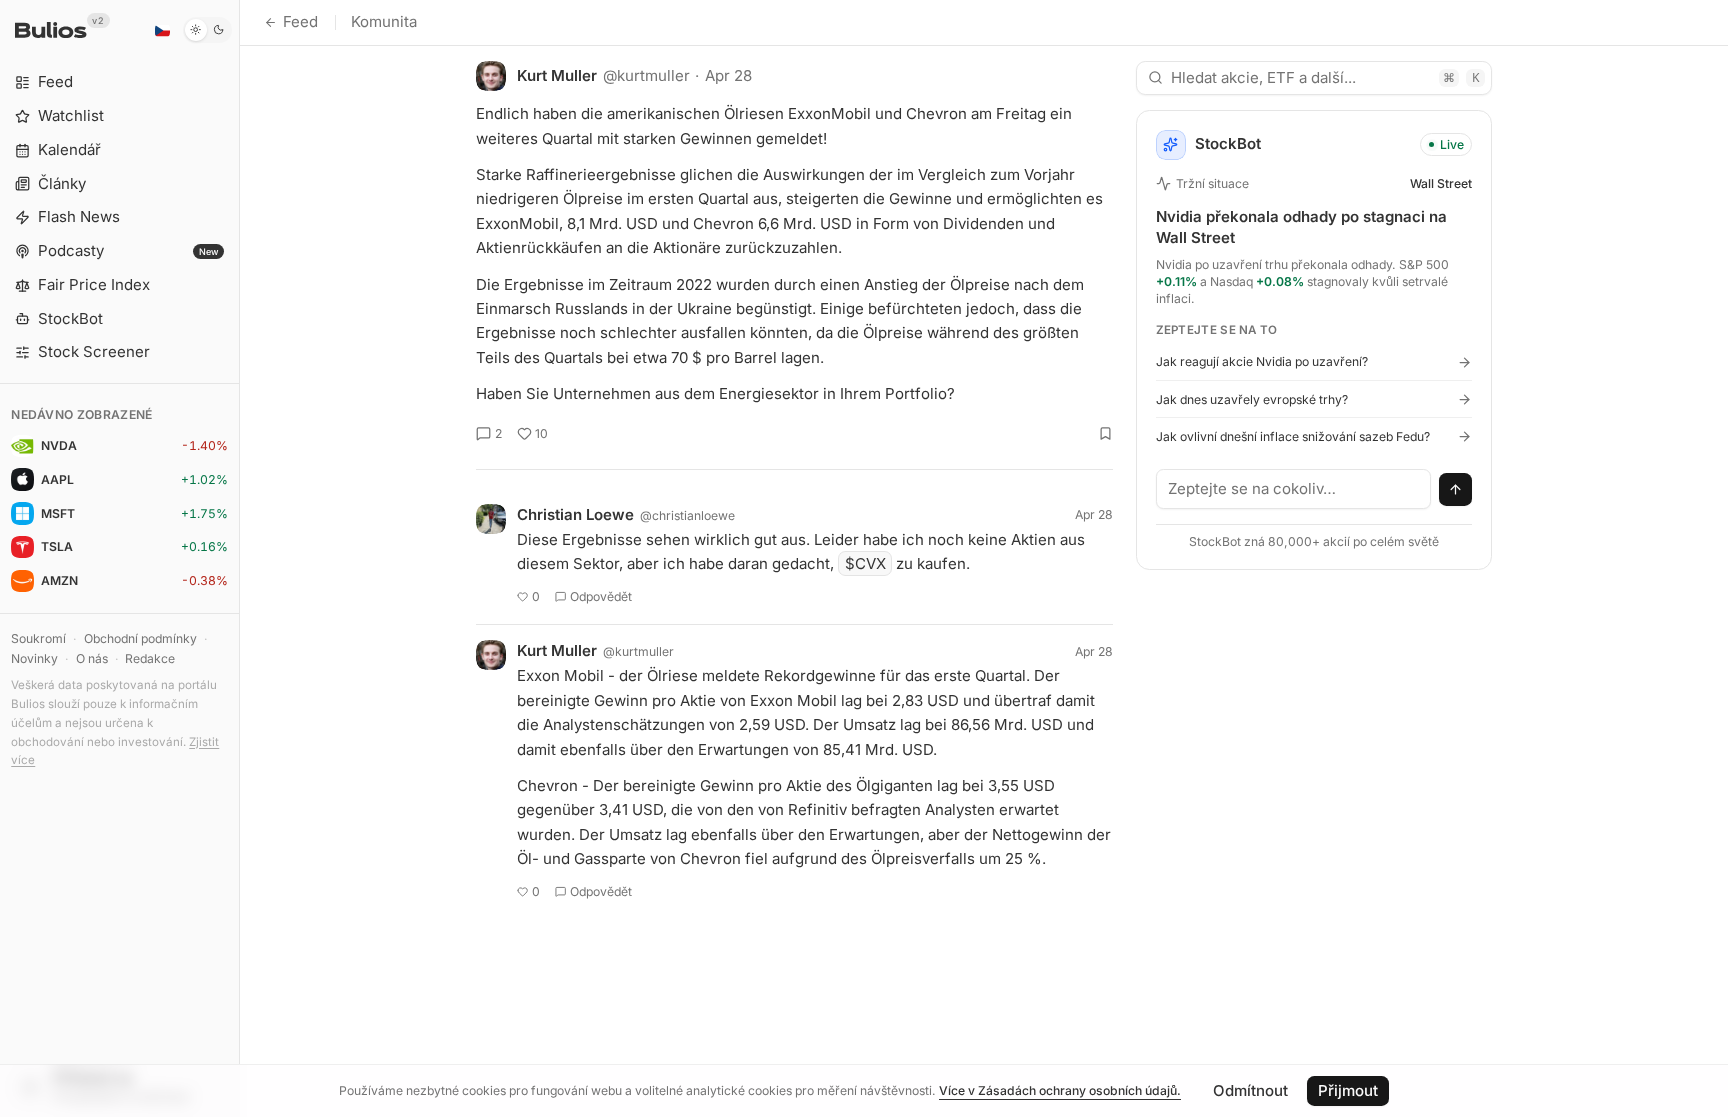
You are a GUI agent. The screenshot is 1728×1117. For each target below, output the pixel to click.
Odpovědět (601, 596)
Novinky (34, 658)
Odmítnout (1250, 1090)
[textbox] (1294, 489)
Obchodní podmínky (140, 638)
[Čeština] (162, 30)
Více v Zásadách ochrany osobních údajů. (1060, 1090)
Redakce (150, 658)
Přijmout (1348, 1090)
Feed (300, 21)
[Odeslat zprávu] (1456, 490)
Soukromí (38, 638)
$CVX (865, 563)
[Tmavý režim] (207, 30)
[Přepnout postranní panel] (239, 558)
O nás (92, 658)
